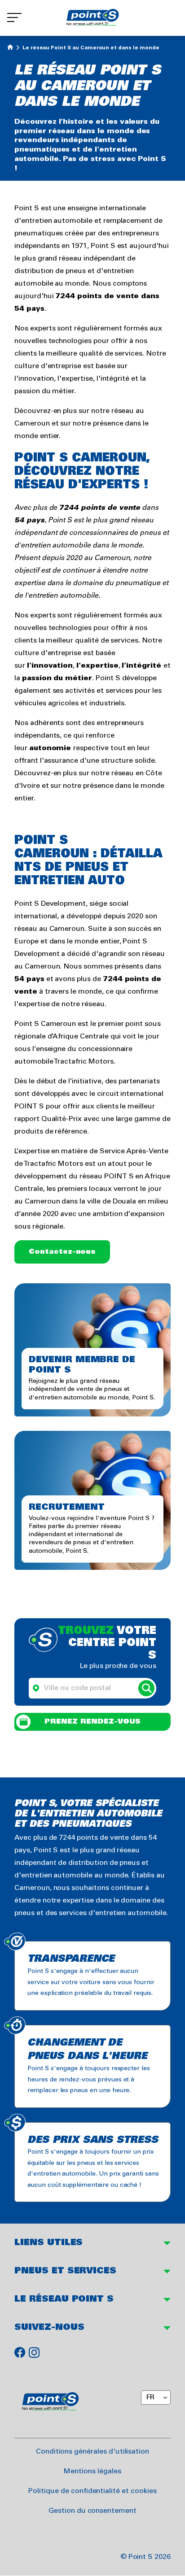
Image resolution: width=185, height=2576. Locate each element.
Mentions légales (92, 2471)
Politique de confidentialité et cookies (92, 2491)
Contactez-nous (62, 1252)
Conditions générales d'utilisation (92, 2452)
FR (150, 2397)
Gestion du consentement (92, 2511)
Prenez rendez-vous (92, 1722)
